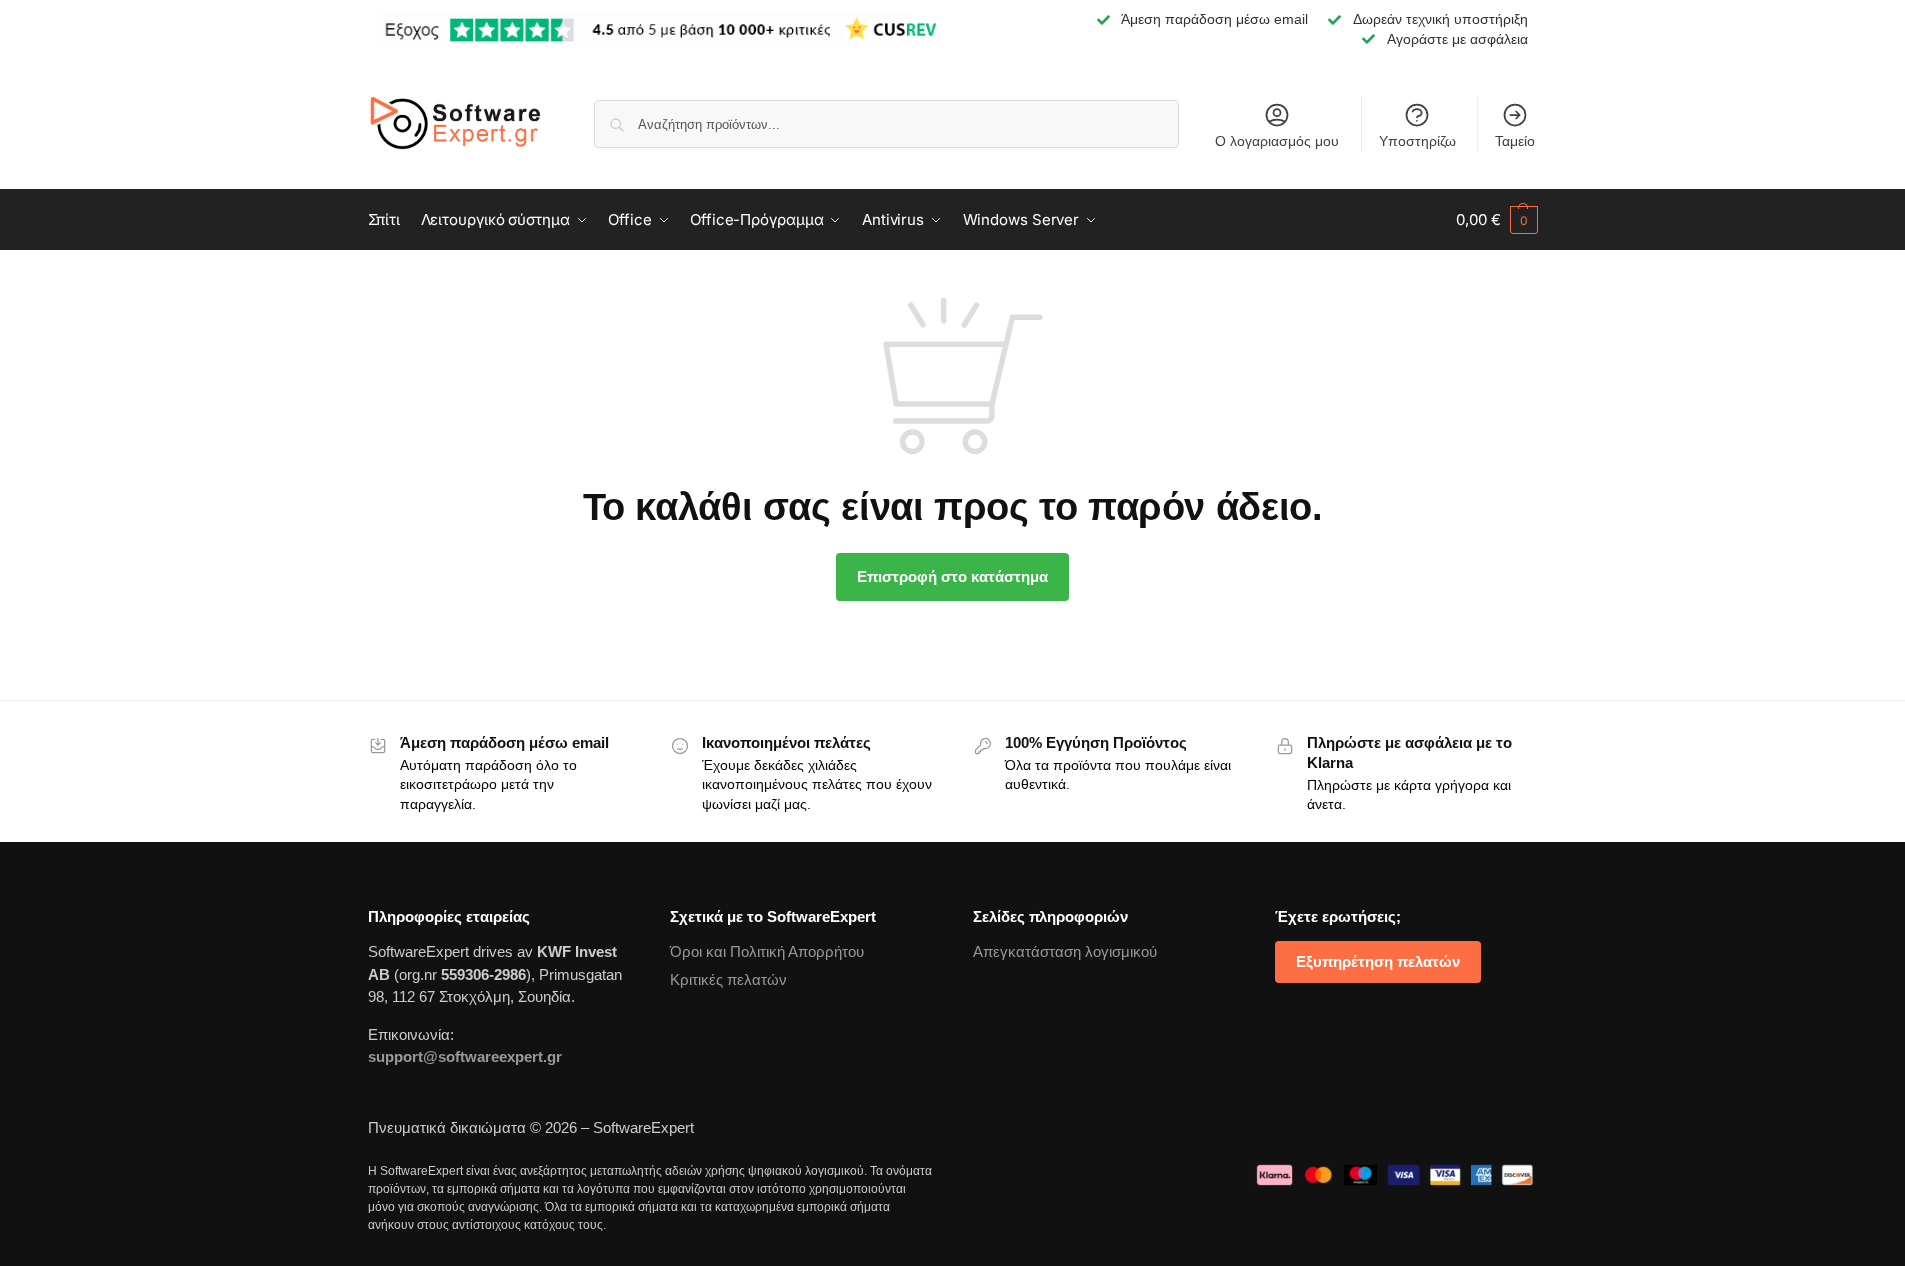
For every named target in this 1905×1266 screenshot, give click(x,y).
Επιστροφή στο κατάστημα (952, 576)
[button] (1496, 220)
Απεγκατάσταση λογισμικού (1065, 951)
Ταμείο (1515, 141)
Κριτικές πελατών (728, 979)
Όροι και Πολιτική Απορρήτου (767, 951)
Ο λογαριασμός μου (1277, 141)
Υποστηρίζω (1417, 141)
